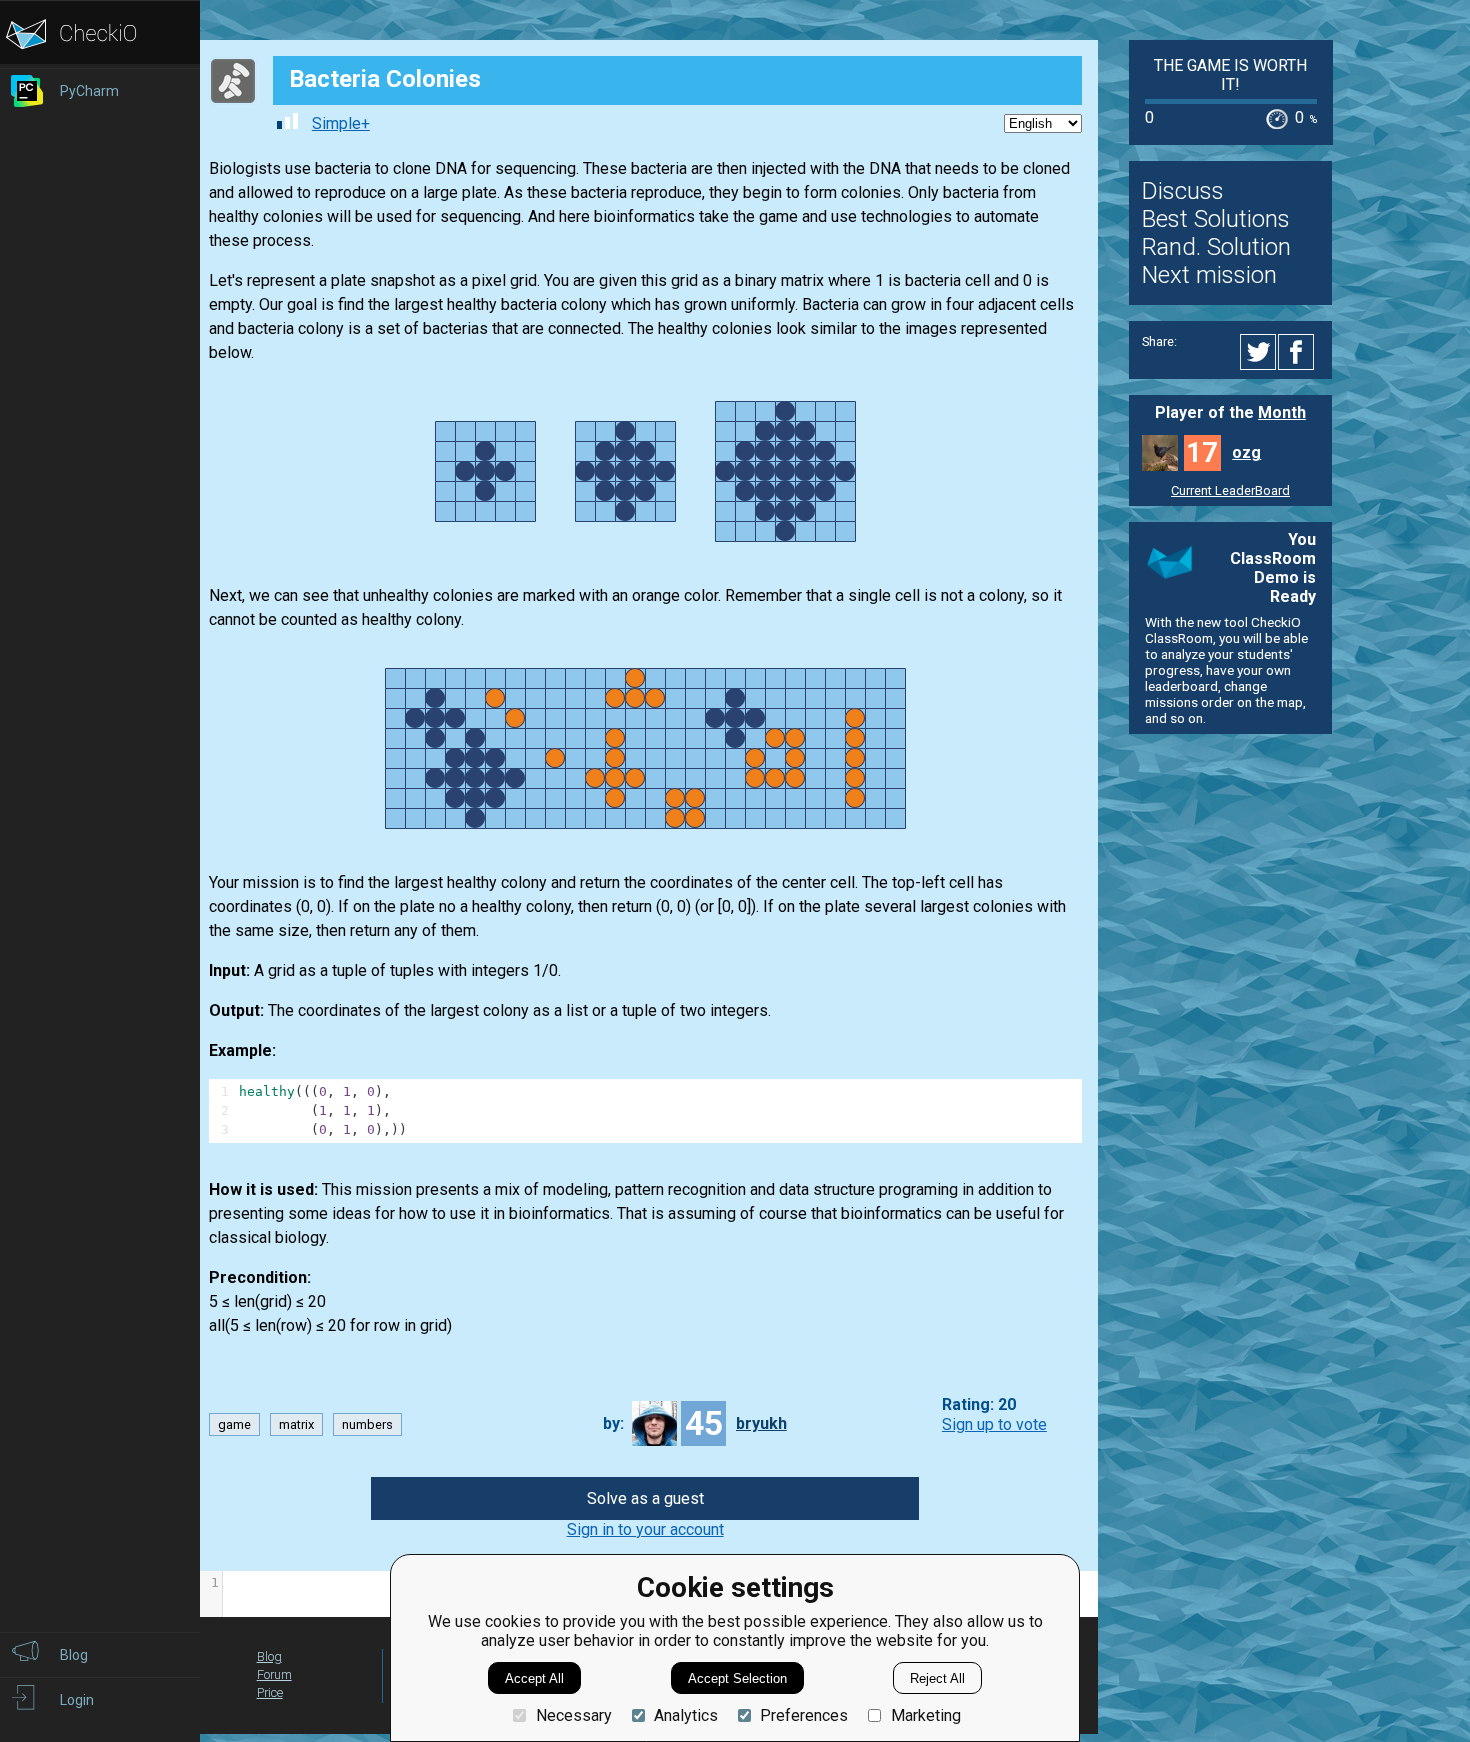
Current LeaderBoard (1230, 490)
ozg (1246, 452)
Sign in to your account (645, 1529)
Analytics (686, 1715)
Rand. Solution (1216, 247)
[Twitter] (1259, 352)
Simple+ (341, 123)
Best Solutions (1216, 219)
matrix (296, 1424)
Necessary (573, 1715)
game (234, 1424)
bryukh (761, 1423)
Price (270, 1692)
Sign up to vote (994, 1424)
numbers (367, 1424)
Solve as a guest (645, 1498)
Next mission (1209, 275)
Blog (269, 1656)
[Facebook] (1299, 352)
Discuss (1183, 191)
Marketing (925, 1715)
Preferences (804, 1715)
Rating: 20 (979, 1405)
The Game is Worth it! (1230, 75)
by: (613, 1423)
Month (1282, 412)
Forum (274, 1674)
